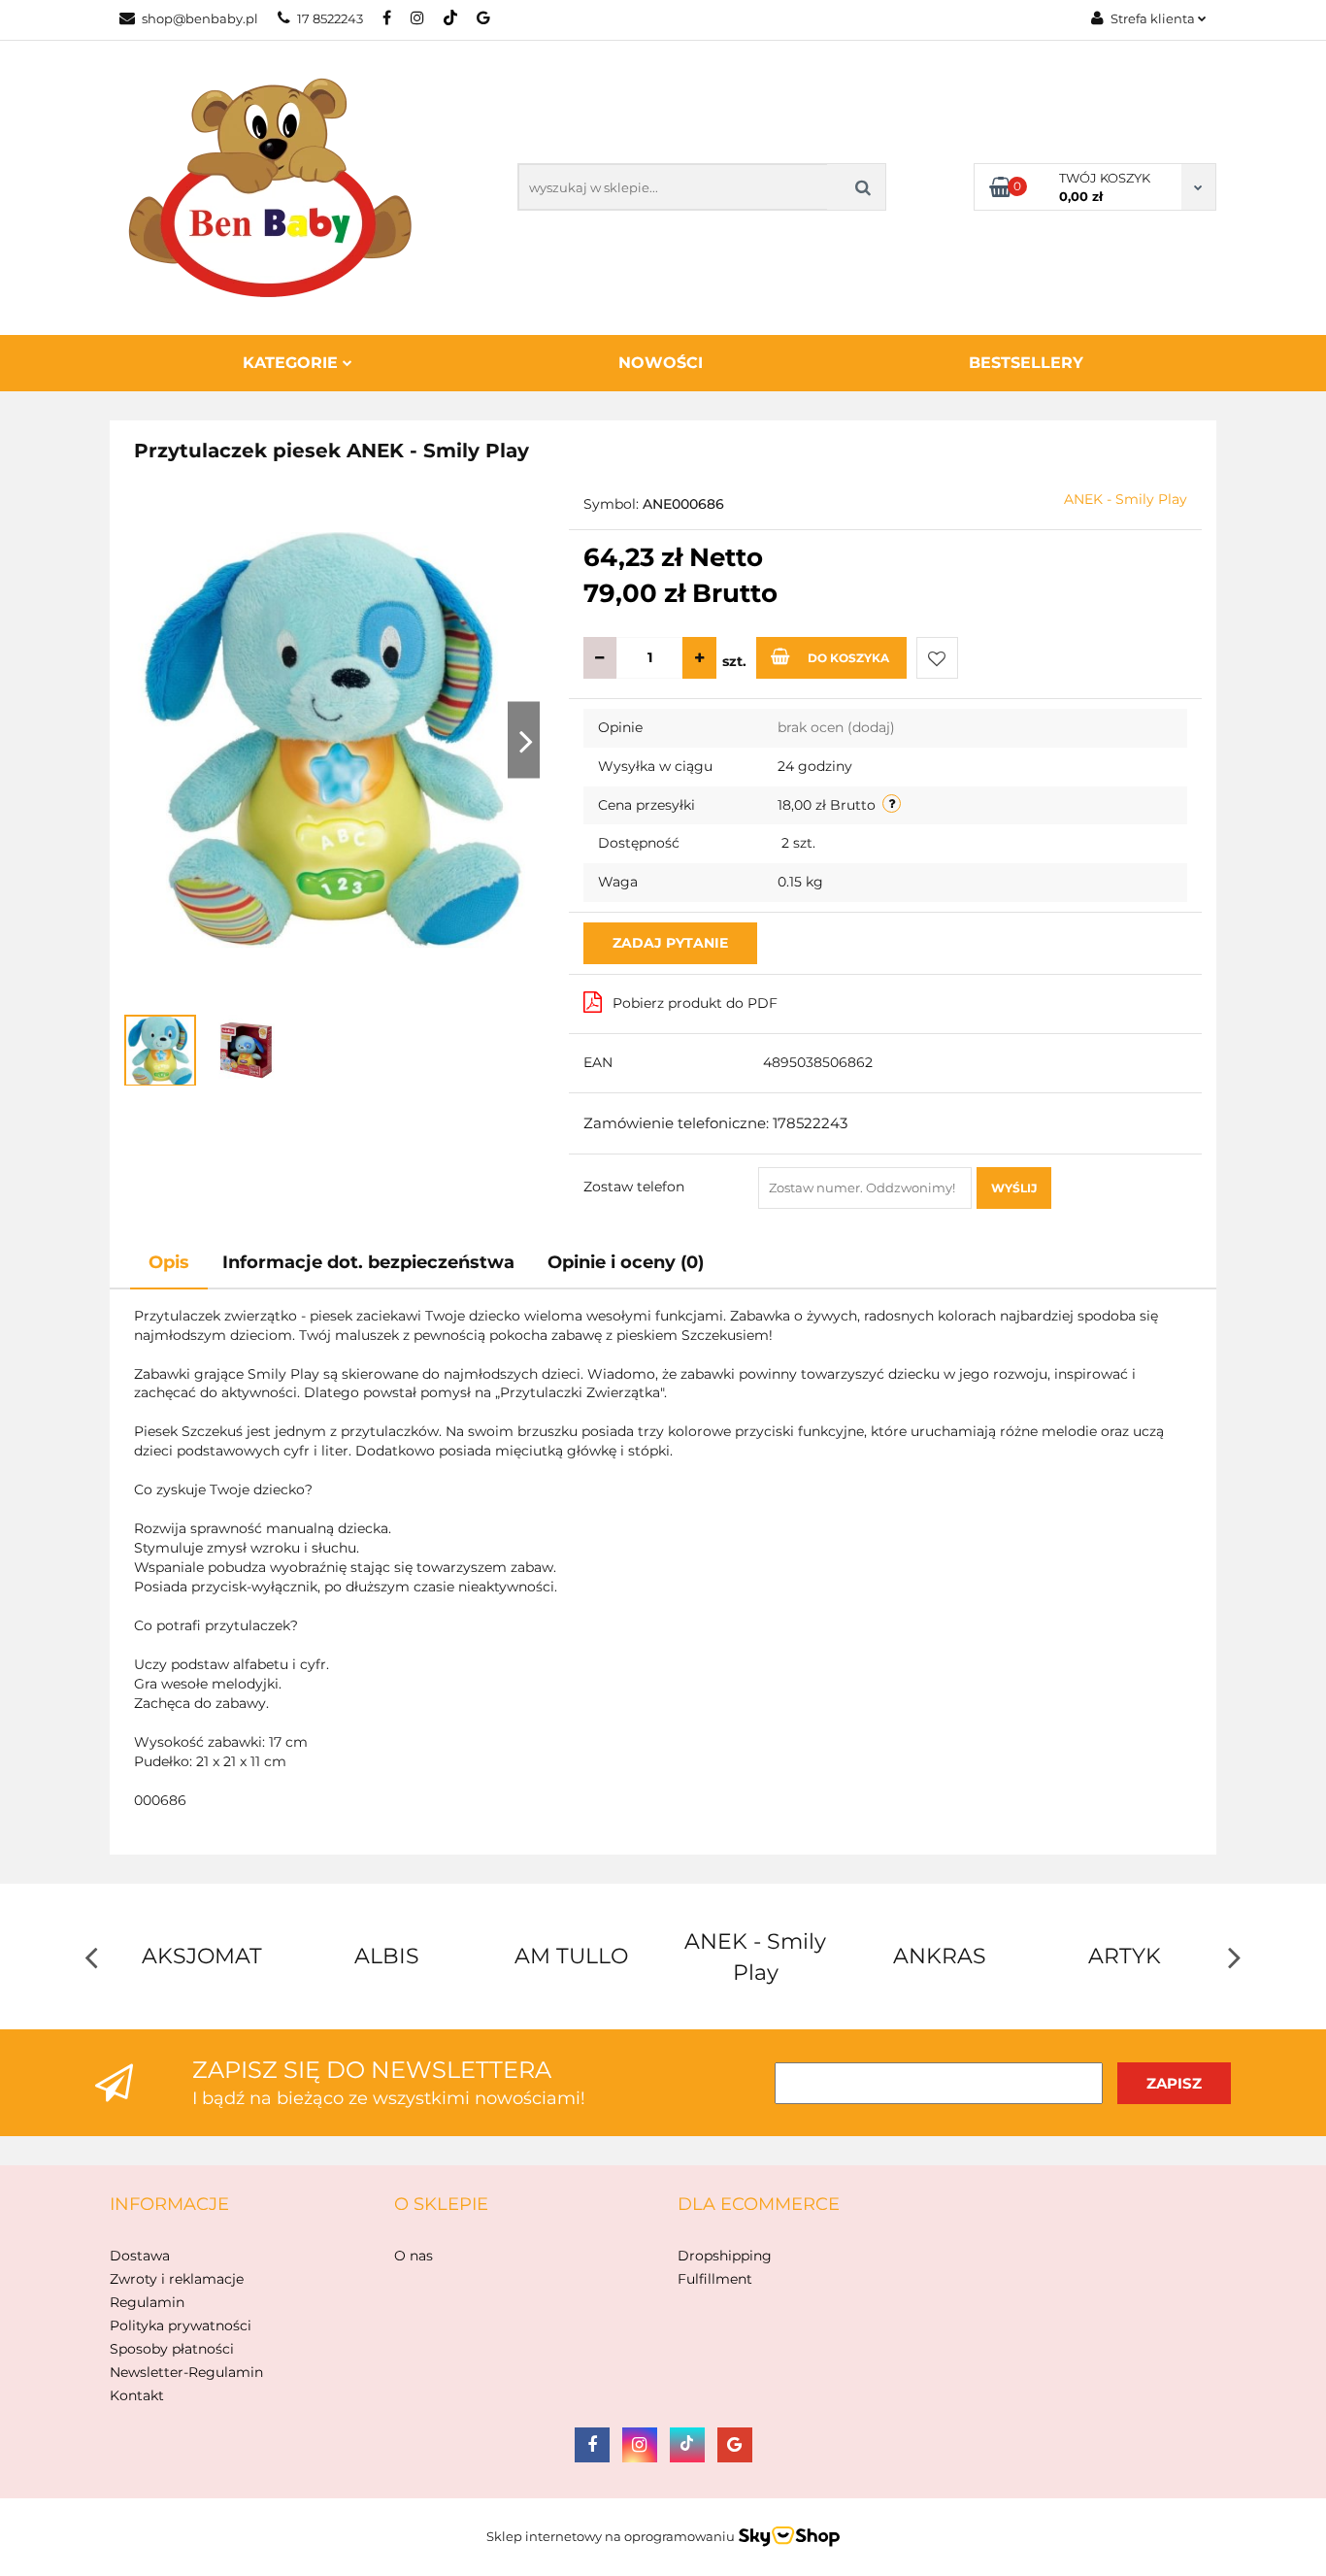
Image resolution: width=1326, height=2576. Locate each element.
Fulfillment (715, 2279)
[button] (169, 2205)
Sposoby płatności (172, 2349)
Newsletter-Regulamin (186, 2372)
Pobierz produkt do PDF (695, 1003)
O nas (414, 2256)
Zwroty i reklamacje (177, 2279)
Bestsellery (1026, 363)
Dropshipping (725, 2256)
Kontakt (137, 2395)
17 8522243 (330, 18)
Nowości (661, 363)
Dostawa (140, 2256)
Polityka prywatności (181, 2325)
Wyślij (1014, 1188)
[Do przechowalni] (937, 658)
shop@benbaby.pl (200, 18)
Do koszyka (848, 658)
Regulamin (147, 2302)
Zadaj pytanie (670, 943)
